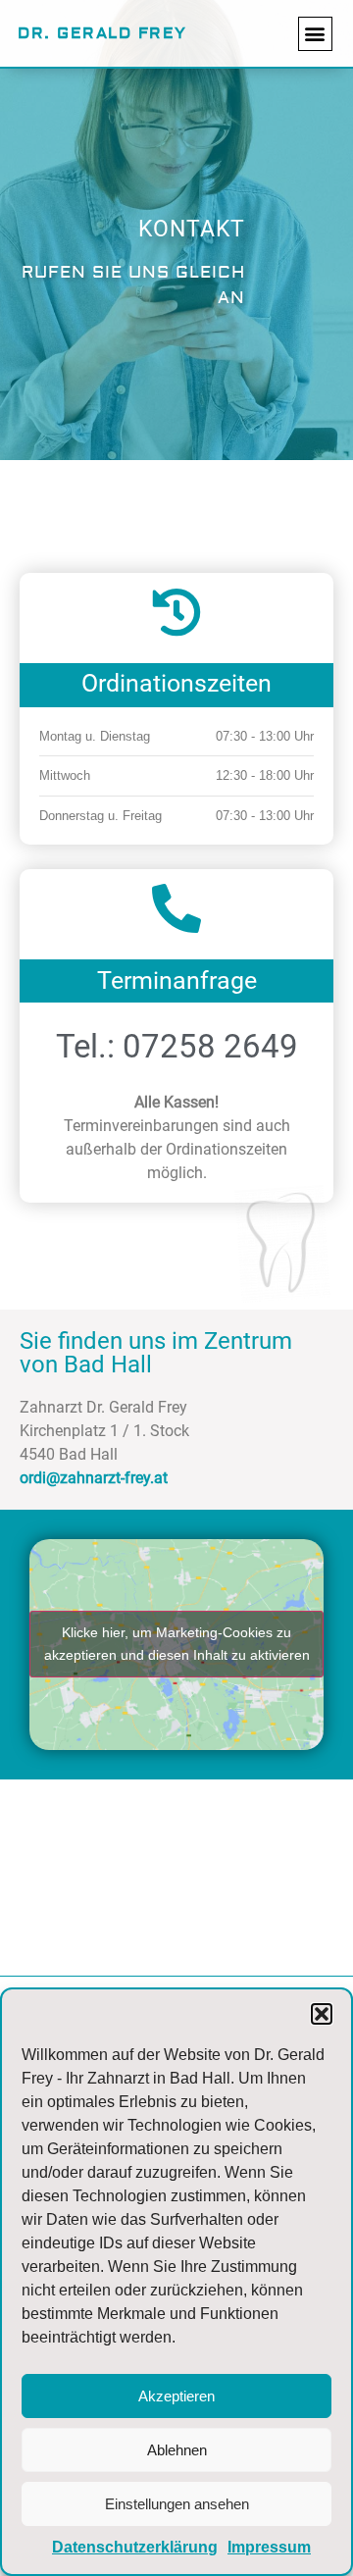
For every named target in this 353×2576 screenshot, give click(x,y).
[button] (322, 2014)
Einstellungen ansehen (177, 2504)
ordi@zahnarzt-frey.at (94, 1478)
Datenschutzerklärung (135, 2547)
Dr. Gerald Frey (102, 33)
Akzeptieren (176, 2396)
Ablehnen (177, 2450)
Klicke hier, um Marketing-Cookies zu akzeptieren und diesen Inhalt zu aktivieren (177, 1644)
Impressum (269, 2547)
